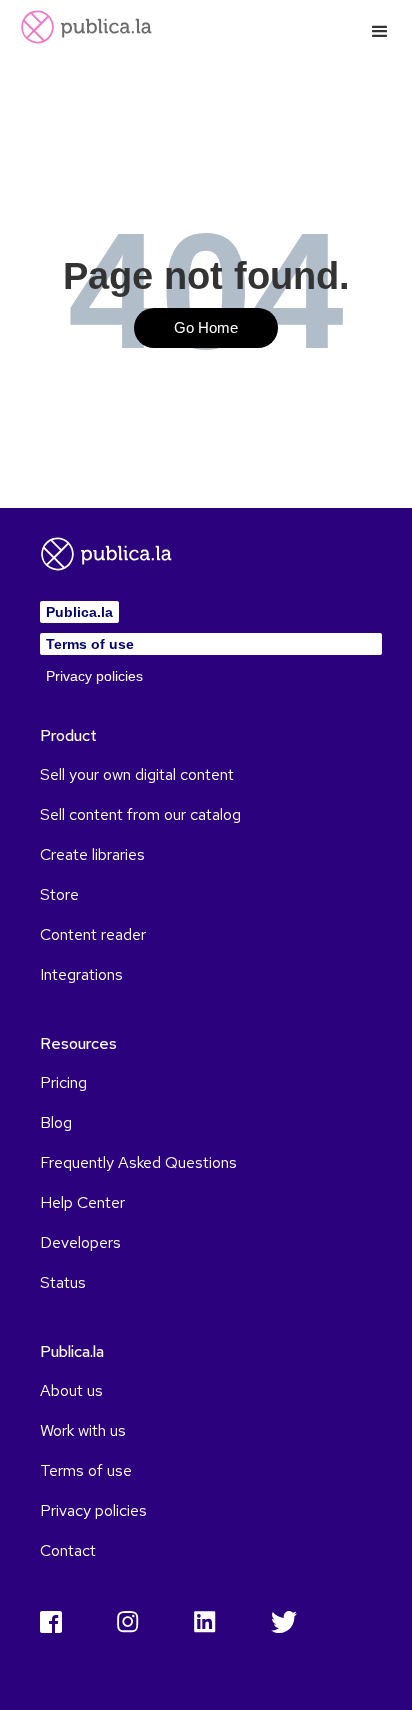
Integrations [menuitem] (81, 975)
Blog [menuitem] (56, 1123)
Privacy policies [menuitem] (94, 676)
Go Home (206, 328)
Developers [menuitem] (80, 1243)
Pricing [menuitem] (63, 1083)
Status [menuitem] (63, 1283)
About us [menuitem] (71, 1391)
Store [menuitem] (59, 895)
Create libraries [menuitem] (92, 855)
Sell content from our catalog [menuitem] (140, 815)
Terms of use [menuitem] (90, 644)
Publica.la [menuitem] (79, 612)
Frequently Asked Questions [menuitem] (138, 1163)
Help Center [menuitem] (82, 1203)
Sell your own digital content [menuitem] (137, 775)
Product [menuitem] (68, 736)
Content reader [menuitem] (93, 935)
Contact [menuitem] (68, 1551)
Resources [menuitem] (78, 1044)
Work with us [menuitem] (83, 1431)
